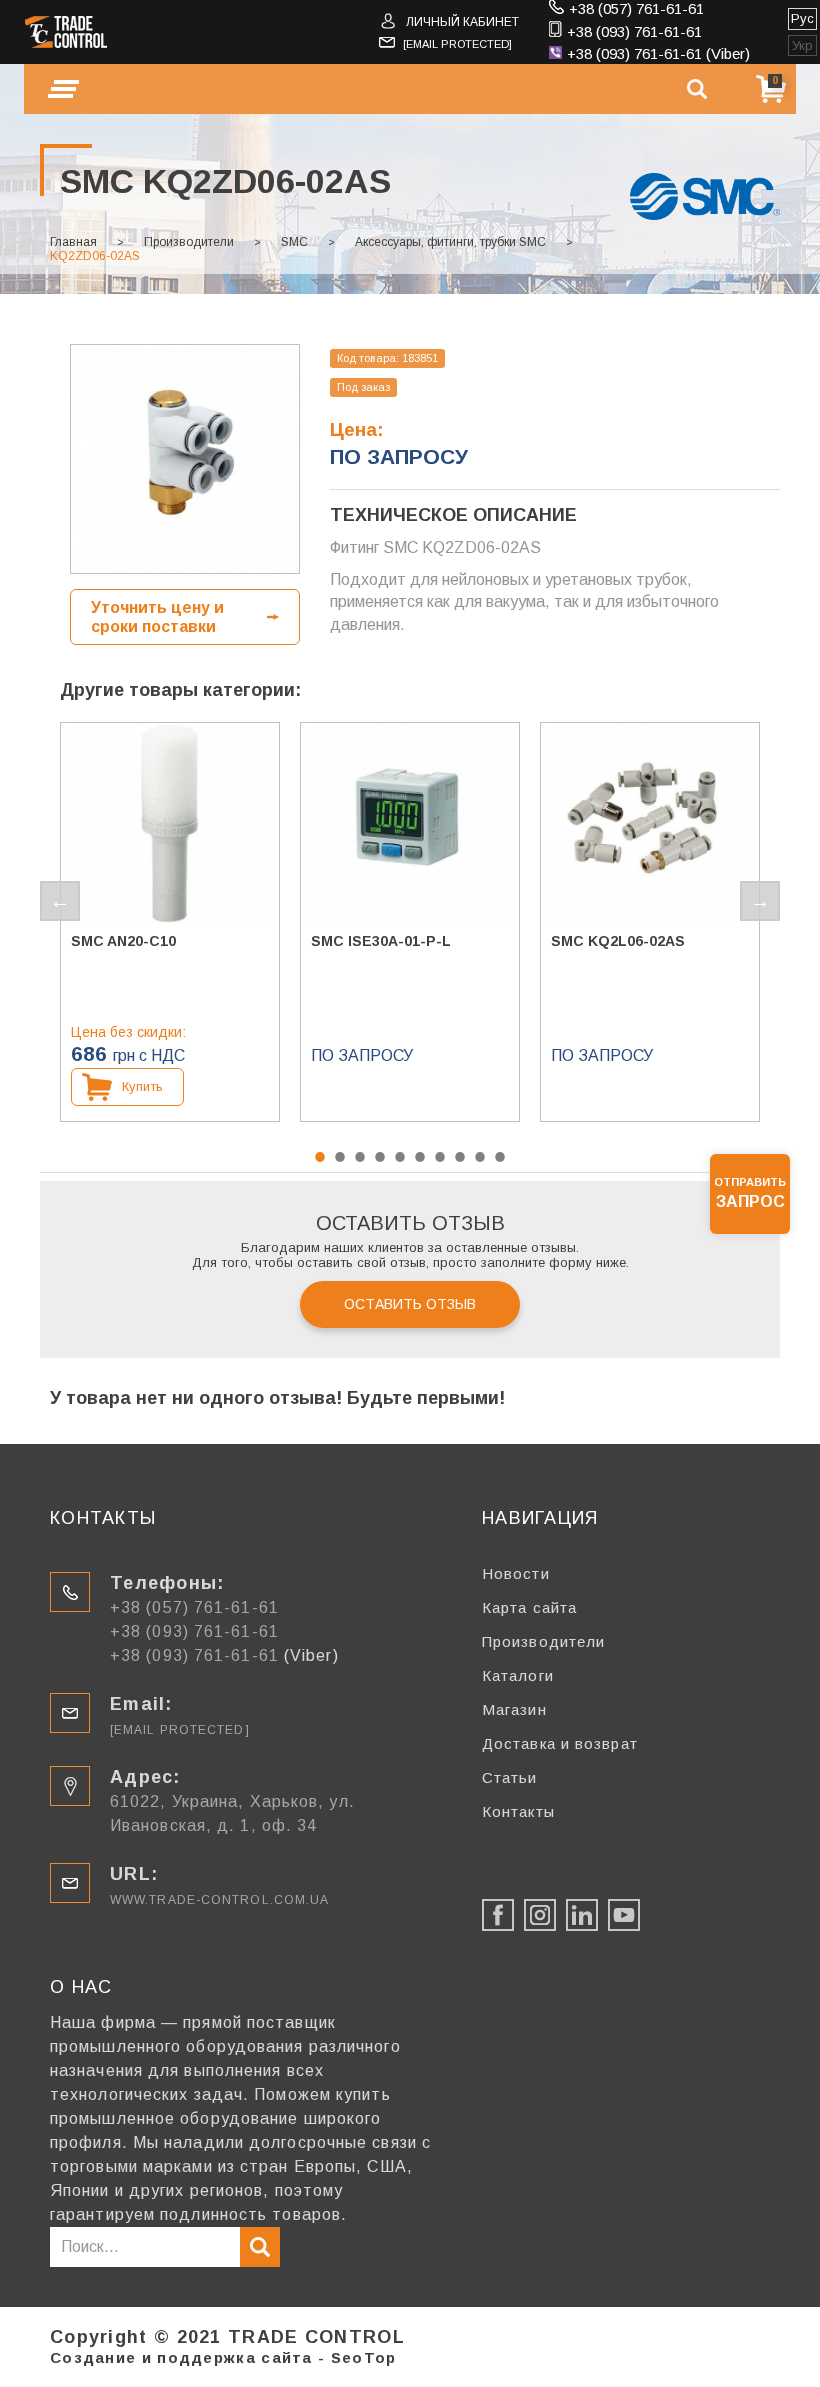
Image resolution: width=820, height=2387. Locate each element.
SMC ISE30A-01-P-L (381, 941)
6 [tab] (420, 1157)
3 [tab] (360, 1157)
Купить (142, 1086)
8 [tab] (460, 1157)
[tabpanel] (170, 922)
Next (760, 901)
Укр (802, 45)
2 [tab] (340, 1157)
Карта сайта (529, 1607)
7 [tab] (440, 1157)
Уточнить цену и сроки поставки (157, 617)
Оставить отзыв (410, 1304)
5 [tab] (400, 1157)
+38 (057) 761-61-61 (636, 8)
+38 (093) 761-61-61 (634, 31)
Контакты (518, 1811)
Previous (60, 901)
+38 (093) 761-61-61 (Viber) (658, 53)
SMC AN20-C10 (123, 941)
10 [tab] (500, 1157)
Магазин (514, 1709)
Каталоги (518, 1675)
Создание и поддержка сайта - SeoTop (223, 2357)
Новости (516, 1573)
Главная (73, 242)
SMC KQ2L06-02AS (618, 941)
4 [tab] (380, 1157)
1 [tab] (320, 1157)
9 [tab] (480, 1157)
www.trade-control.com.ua (219, 1900)
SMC (294, 242)
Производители (189, 242)
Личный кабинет (462, 22)
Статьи (510, 1777)
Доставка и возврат (560, 1743)
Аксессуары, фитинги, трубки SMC (450, 242)
